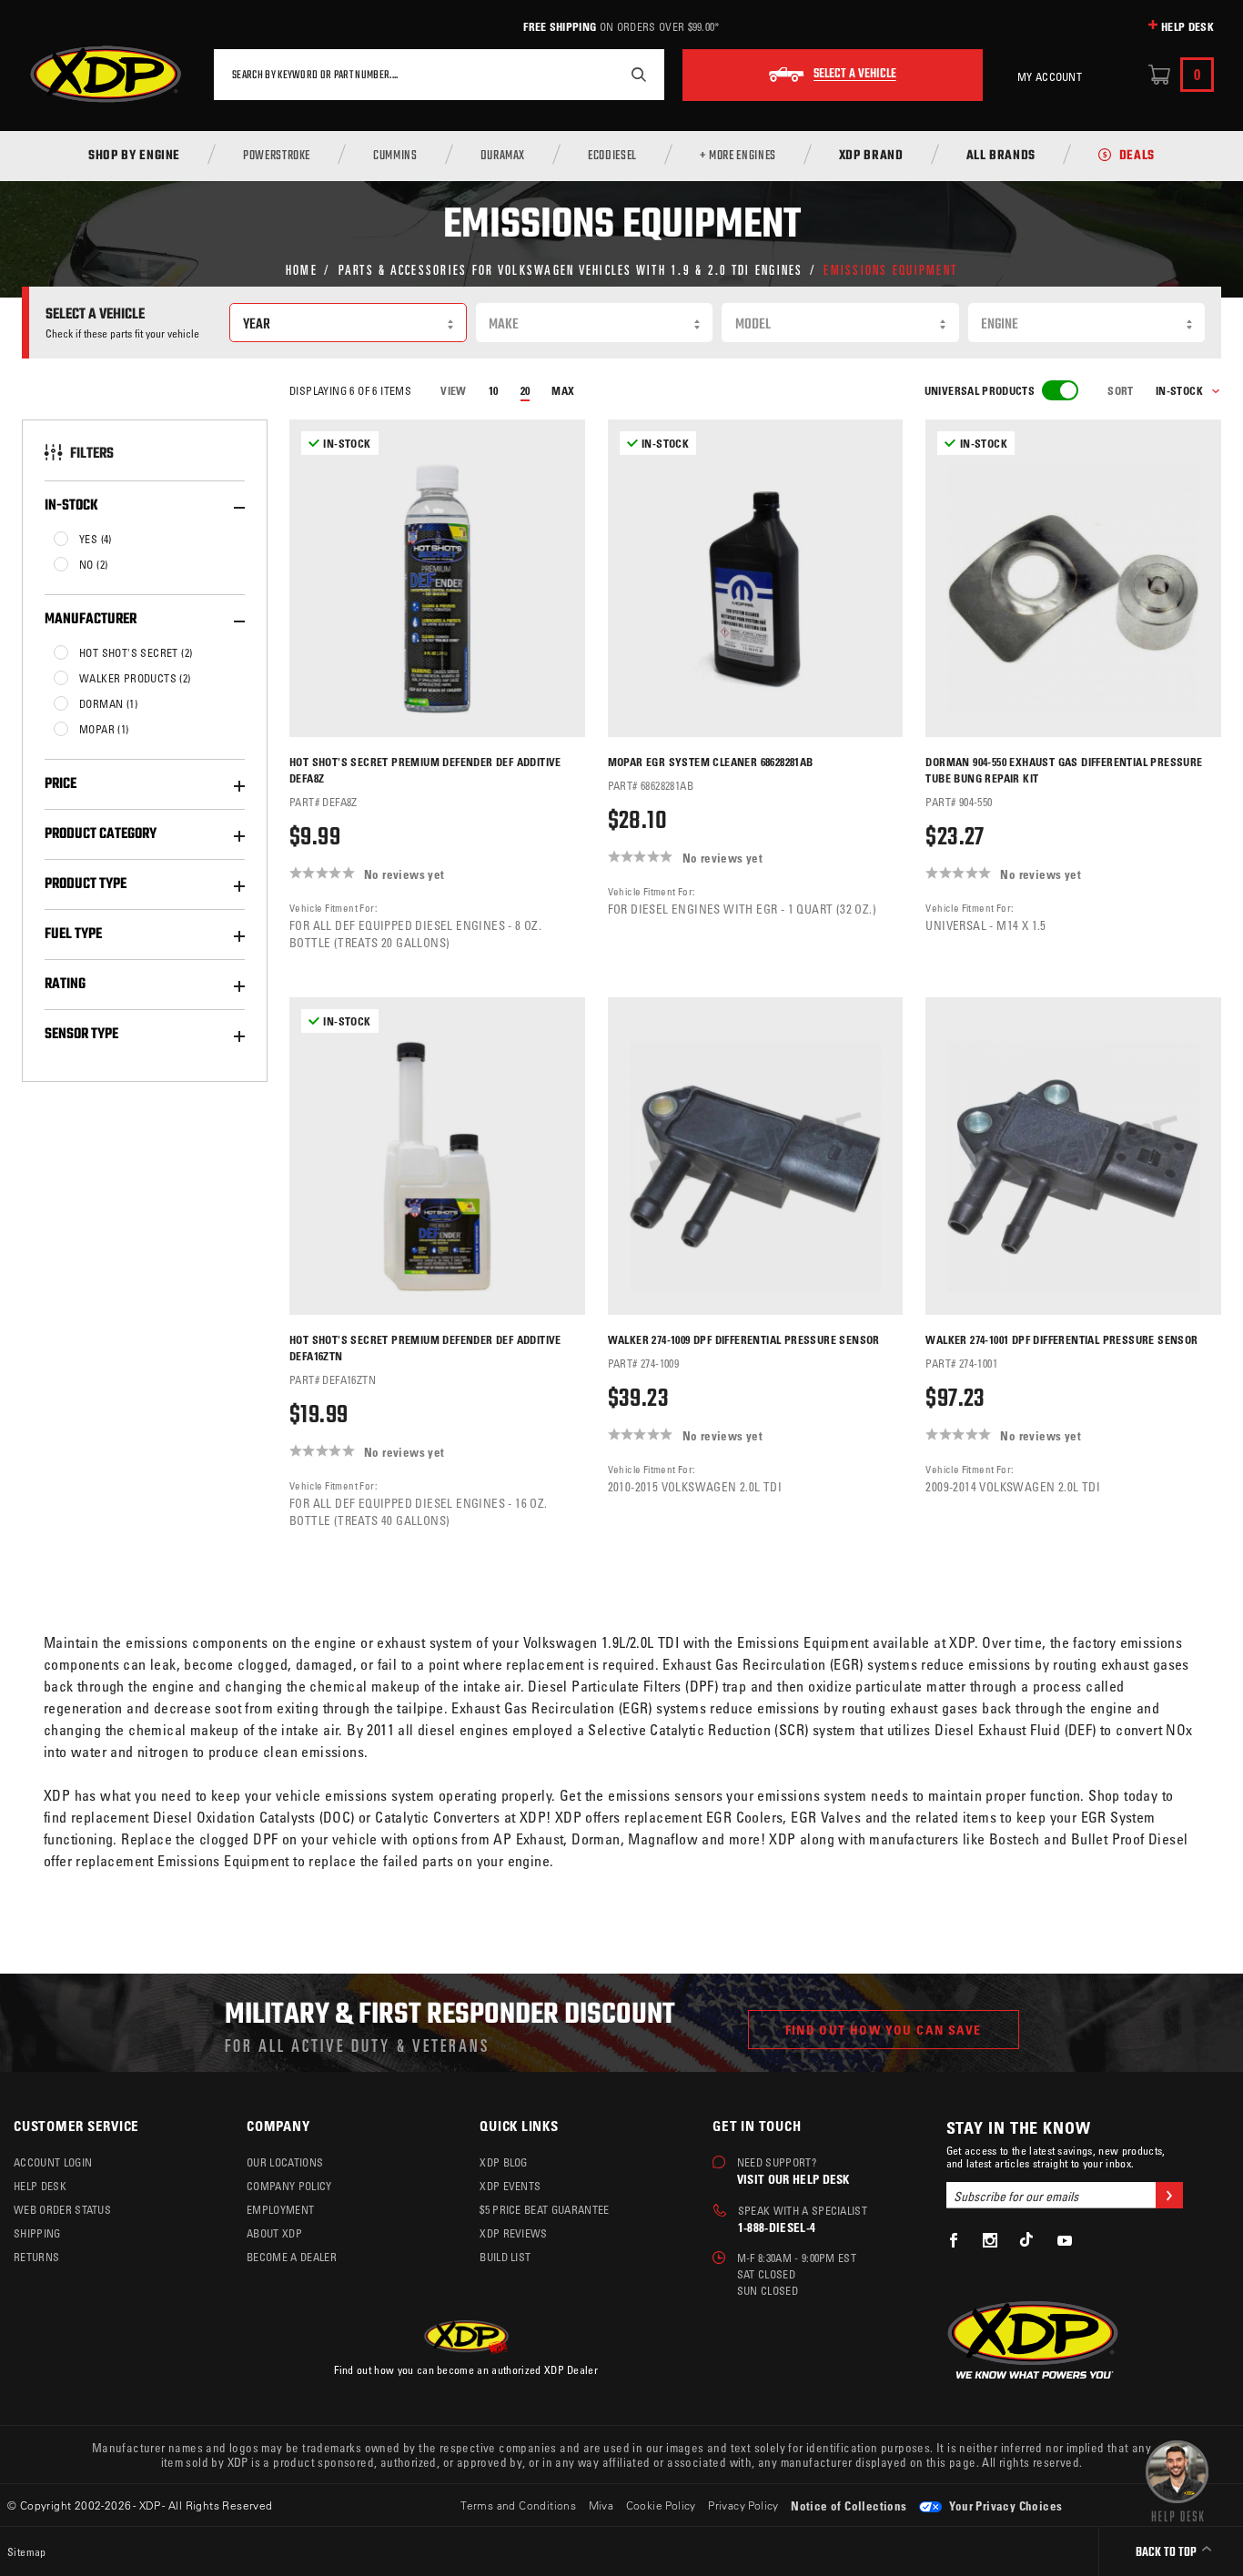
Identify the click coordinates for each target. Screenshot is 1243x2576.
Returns (36, 2257)
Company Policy (289, 2186)
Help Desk (1187, 26)
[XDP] (106, 75)
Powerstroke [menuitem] (277, 157)
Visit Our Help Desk (793, 2179)
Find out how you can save (884, 2030)
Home (302, 269)
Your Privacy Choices (1004, 2505)
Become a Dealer (292, 2257)
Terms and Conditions (518, 2505)
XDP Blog (504, 2162)
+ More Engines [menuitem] (738, 157)
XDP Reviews (514, 2233)
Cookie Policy (661, 2505)
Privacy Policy (743, 2505)
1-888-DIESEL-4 (777, 2227)
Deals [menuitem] (1137, 157)
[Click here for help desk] (1177, 2480)
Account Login (53, 2162)
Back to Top (1167, 2553)
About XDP (274, 2233)
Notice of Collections (849, 2505)
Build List (505, 2257)
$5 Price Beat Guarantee (544, 2209)
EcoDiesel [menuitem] (612, 157)
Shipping (37, 2233)
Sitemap (27, 2551)
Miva (601, 2505)
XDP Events (510, 2186)
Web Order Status (62, 2209)
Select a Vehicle (855, 75)
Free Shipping (560, 26)
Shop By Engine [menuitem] (134, 157)
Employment (280, 2209)
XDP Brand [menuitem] (871, 157)
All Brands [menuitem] (1001, 157)
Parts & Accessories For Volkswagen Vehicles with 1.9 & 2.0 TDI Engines (571, 269)
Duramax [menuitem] (503, 157)
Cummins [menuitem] (395, 157)
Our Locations (285, 2162)
